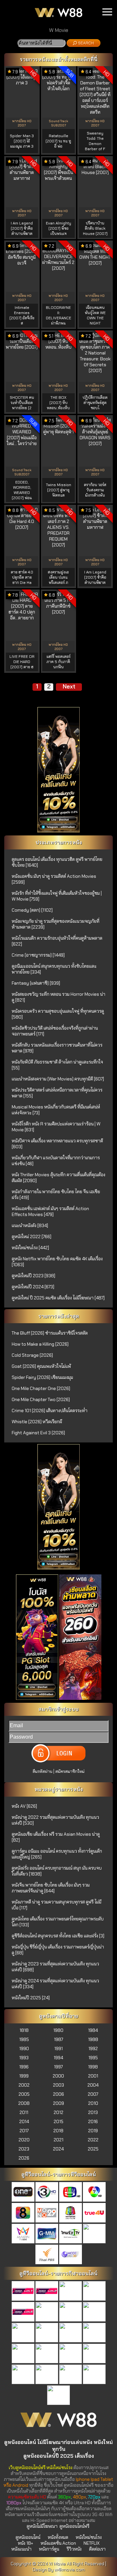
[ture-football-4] (94, 2292)
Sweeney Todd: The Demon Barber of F (95, 141)
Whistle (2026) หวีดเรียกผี (37, 1422)
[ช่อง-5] (71, 2192)
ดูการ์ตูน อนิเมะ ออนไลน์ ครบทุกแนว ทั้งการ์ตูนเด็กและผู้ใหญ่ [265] (57, 1854)
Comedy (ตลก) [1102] (32, 910)
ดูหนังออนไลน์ (28, 2537)
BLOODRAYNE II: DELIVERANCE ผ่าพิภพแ (58, 315)
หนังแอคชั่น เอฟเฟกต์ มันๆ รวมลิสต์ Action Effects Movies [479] (50, 1211)
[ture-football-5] (23, 2312)
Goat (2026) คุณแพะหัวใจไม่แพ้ (41, 1366)
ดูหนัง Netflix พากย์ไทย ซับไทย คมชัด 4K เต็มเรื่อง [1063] (57, 1262)
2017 (24, 2131)
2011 (24, 2112)
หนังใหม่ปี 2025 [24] (31, 1998)
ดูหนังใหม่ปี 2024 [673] (33, 1287)
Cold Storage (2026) (32, 1355)
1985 (24, 2039)
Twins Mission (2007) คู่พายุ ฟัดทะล (58, 490)
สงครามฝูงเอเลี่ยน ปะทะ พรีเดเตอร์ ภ (58, 577)
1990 (24, 2048)
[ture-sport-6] (71, 2333)
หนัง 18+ (26, 2543)
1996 (24, 2067)
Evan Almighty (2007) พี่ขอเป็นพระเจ (58, 228)
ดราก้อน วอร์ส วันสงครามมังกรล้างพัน (95, 490)
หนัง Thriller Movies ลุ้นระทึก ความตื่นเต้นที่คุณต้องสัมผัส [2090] (58, 1178)
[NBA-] (47, 2375)
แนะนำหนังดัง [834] (30, 1225)
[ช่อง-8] (23, 2213)
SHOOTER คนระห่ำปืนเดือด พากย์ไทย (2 (22, 403)
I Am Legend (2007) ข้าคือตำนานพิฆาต (22, 228)
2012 (58, 2112)
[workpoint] (71, 2213)
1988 (93, 2039)
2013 (93, 2112)
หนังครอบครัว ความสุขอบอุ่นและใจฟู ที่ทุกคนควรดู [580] (58, 1014)
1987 (58, 2039)
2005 (24, 2094)
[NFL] (71, 2375)
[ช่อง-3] (47, 2192)
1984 (93, 2030)
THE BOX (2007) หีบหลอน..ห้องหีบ (58, 403)
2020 (24, 2140)
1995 (93, 2058)
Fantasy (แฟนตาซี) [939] (36, 983)
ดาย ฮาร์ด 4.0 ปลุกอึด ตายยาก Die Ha (22, 577)
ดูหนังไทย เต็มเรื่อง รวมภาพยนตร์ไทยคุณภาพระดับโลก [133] (58, 1922)
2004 (93, 2085)
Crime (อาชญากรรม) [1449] (38, 955)
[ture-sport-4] (23, 2333)
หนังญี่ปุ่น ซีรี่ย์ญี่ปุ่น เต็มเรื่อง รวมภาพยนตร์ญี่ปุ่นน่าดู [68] (58, 1950)
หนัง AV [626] (24, 1806)
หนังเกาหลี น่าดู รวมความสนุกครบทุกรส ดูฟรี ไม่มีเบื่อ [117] (57, 1905)
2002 (24, 2085)
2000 (58, 2076)
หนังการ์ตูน (49, 2549)
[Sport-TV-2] (58, 2396)
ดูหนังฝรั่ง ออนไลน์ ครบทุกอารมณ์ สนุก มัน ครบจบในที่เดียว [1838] (57, 1871)
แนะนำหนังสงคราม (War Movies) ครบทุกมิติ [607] (58, 1079)
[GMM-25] (47, 2234)
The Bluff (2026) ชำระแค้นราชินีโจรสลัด (50, 1333)
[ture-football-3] (71, 2292)
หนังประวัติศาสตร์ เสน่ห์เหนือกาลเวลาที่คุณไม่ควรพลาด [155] (57, 1093)
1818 (24, 2030)
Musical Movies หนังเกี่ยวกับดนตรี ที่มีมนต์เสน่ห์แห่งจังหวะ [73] (56, 1110)
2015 (58, 2121)
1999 (24, 2076)
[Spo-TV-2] (94, 2354)
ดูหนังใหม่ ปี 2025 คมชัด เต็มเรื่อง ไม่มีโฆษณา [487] (58, 1298)
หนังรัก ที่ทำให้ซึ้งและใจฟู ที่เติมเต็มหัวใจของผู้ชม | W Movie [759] (57, 896)
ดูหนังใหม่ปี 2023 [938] (33, 1276)
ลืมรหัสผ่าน (42, 1771)
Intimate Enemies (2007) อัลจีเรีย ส (22, 315)
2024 (58, 2149)
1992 (93, 2048)
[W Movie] (58, 2430)
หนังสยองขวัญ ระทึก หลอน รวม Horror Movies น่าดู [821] (58, 997)
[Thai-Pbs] (47, 2255)
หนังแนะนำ (21, 2549)
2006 (58, 2094)
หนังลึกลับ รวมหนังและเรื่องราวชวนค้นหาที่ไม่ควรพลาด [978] (57, 1048)
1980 (58, 2030)
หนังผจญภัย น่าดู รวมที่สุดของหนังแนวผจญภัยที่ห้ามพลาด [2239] (56, 924)
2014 (24, 2121)
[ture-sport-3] (94, 2312)
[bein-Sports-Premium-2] (47, 2354)
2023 (24, 2149)
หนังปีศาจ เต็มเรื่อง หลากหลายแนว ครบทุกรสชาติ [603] (57, 1144)
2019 (93, 2131)
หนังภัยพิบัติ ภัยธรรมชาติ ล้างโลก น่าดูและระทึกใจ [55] (57, 1065)
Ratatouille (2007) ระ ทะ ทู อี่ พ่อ (58, 141)
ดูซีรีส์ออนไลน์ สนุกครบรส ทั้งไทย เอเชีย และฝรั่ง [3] (58, 1936)
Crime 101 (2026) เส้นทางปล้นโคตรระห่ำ (50, 1411)
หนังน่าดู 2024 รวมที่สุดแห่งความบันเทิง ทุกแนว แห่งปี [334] (55, 1984)
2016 (93, 2121)
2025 (93, 2149)
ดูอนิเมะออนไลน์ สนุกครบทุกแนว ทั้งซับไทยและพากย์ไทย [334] (54, 969)
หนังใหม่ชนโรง (89, 2537)
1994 (58, 2058)
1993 (24, 2058)
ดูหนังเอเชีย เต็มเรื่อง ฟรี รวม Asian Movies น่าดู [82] (56, 1837)
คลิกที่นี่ (89, 59)
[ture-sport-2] (71, 2312)
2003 (58, 2085)
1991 (58, 2048)
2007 (93, 2094)
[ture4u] (94, 2213)
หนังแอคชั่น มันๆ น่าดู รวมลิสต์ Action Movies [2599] (54, 879)
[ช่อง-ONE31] (23, 2192)
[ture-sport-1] (47, 2312)
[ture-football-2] (47, 2292)
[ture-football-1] (23, 2292)
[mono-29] (47, 2213)
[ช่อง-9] (71, 2255)
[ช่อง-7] (94, 2192)
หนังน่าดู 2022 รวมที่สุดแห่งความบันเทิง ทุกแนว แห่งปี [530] (55, 1820)
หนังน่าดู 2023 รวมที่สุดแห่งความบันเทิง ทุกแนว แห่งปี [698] (55, 1967)
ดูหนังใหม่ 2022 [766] (32, 1237)
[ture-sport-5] (47, 2333)
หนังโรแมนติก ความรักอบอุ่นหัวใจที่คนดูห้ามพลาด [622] (57, 941)
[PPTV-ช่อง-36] (94, 2234)
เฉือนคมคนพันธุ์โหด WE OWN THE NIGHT (95, 315)
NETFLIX (91, 2543)
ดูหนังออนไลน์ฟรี (74, 2526)
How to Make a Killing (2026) (40, 1344)
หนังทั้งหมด (58, 2537)
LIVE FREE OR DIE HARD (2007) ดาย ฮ (22, 662)
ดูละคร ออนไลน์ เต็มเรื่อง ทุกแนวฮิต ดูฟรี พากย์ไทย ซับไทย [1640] (57, 862)
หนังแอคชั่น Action (58, 2543)
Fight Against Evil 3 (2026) (38, 1433)
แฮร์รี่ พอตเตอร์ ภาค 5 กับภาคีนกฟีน (58, 662)
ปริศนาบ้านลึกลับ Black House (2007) (95, 228)
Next (69, 687)
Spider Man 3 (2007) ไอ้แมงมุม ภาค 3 (22, 141)
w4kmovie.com (70, 2569)
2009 (58, 2103)
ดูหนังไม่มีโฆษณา (42, 2526)
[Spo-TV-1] (71, 2354)
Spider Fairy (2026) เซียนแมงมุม (42, 1377)
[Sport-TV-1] (94, 2375)
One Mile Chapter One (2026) (41, 1388)
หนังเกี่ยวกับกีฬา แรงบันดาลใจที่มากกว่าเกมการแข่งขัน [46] (56, 1161)
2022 (93, 2140)
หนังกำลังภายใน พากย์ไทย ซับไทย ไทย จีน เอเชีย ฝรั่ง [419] (56, 1194)
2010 (93, 2103)
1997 (58, 2067)
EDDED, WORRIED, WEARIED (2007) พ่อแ (22, 490)
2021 (58, 2140)
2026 (24, 2158)
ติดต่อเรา (97, 2549)
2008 (24, 2103)
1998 (93, 2067)
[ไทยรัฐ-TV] (71, 2234)
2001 (93, 2076)
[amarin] (23, 2234)
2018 (58, 2131)
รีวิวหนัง (74, 2549)
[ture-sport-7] (94, 2333)
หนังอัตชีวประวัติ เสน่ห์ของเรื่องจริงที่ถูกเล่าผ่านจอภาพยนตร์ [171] (55, 1031)
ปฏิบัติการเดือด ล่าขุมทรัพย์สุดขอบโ (95, 403)
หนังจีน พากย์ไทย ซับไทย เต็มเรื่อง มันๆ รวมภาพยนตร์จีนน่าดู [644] (51, 1888)
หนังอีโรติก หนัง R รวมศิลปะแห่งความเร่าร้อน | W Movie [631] (56, 1127)
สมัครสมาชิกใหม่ (70, 1771)
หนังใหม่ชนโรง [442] (30, 1248)
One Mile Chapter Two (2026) (41, 1399)
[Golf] (23, 2375)
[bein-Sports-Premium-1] (23, 2354)
